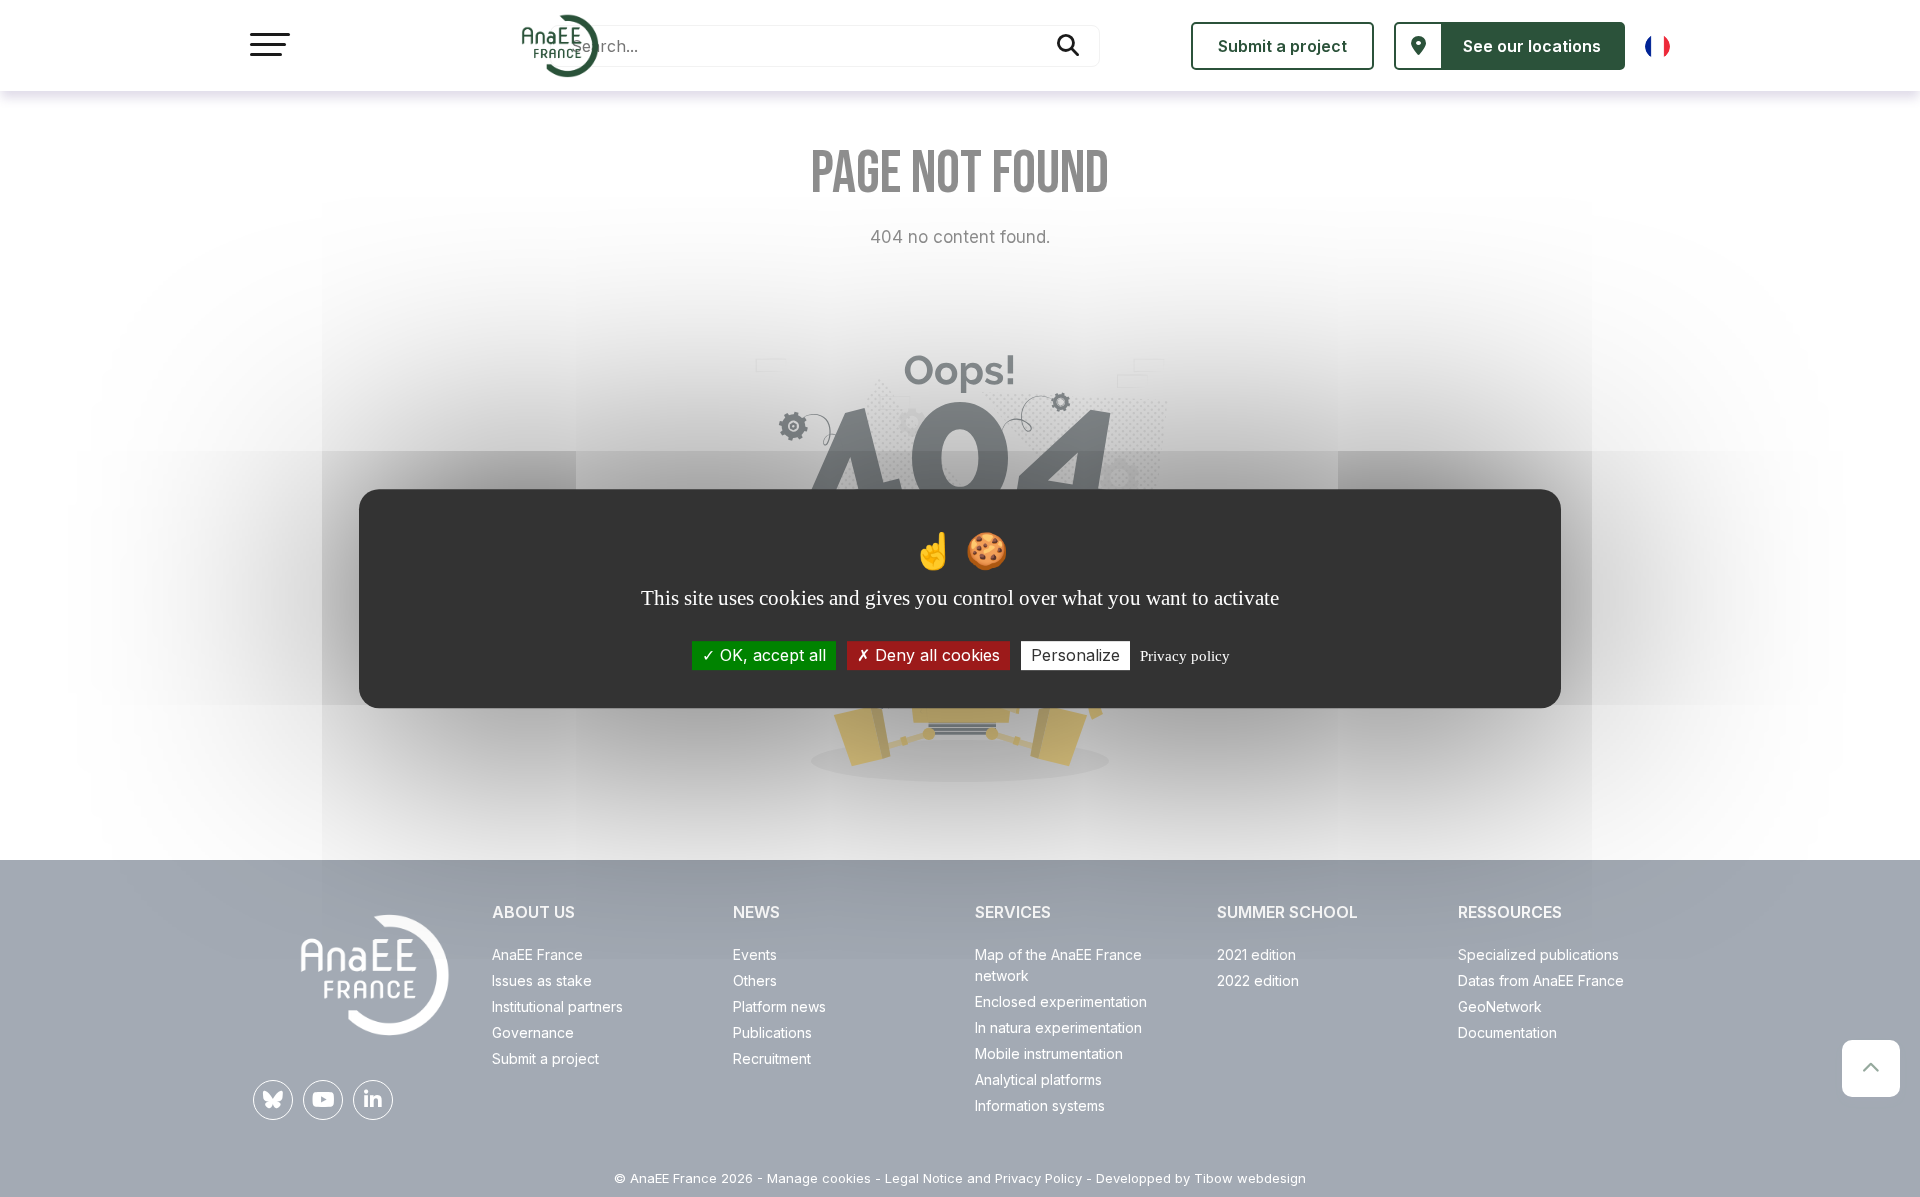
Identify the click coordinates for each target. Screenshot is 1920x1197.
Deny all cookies (935, 655)
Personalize (1075, 655)
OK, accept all (770, 655)
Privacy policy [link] (1185, 656)
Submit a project (1282, 46)
